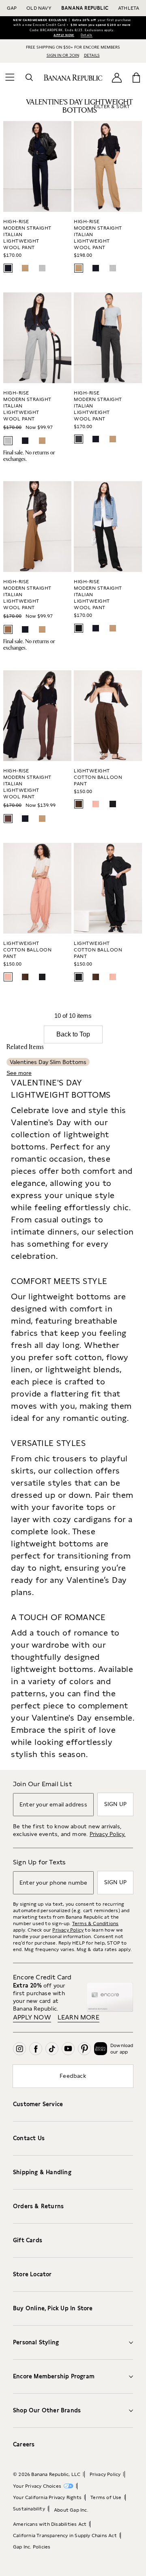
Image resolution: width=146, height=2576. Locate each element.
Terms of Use (106, 2497)
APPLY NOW (64, 35)
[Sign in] (117, 78)
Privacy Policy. (108, 1834)
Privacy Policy (68, 1930)
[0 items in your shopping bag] (136, 77)
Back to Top (73, 1034)
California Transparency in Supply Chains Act (65, 2535)
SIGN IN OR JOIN (63, 55)
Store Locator (32, 2274)
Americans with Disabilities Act (50, 2524)
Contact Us (29, 2138)
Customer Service (38, 2104)
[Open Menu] (10, 77)
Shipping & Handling (42, 2172)
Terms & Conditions (96, 1923)
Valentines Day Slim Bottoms (48, 1062)
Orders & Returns (38, 2206)
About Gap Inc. (71, 2510)
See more (19, 1073)
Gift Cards (28, 2240)
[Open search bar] (29, 77)
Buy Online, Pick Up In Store (53, 2308)
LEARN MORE (78, 2017)
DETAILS (92, 55)
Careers (24, 2444)
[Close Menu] (7, 6)
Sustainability (29, 2509)
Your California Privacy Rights (47, 2497)
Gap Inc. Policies (32, 2547)
